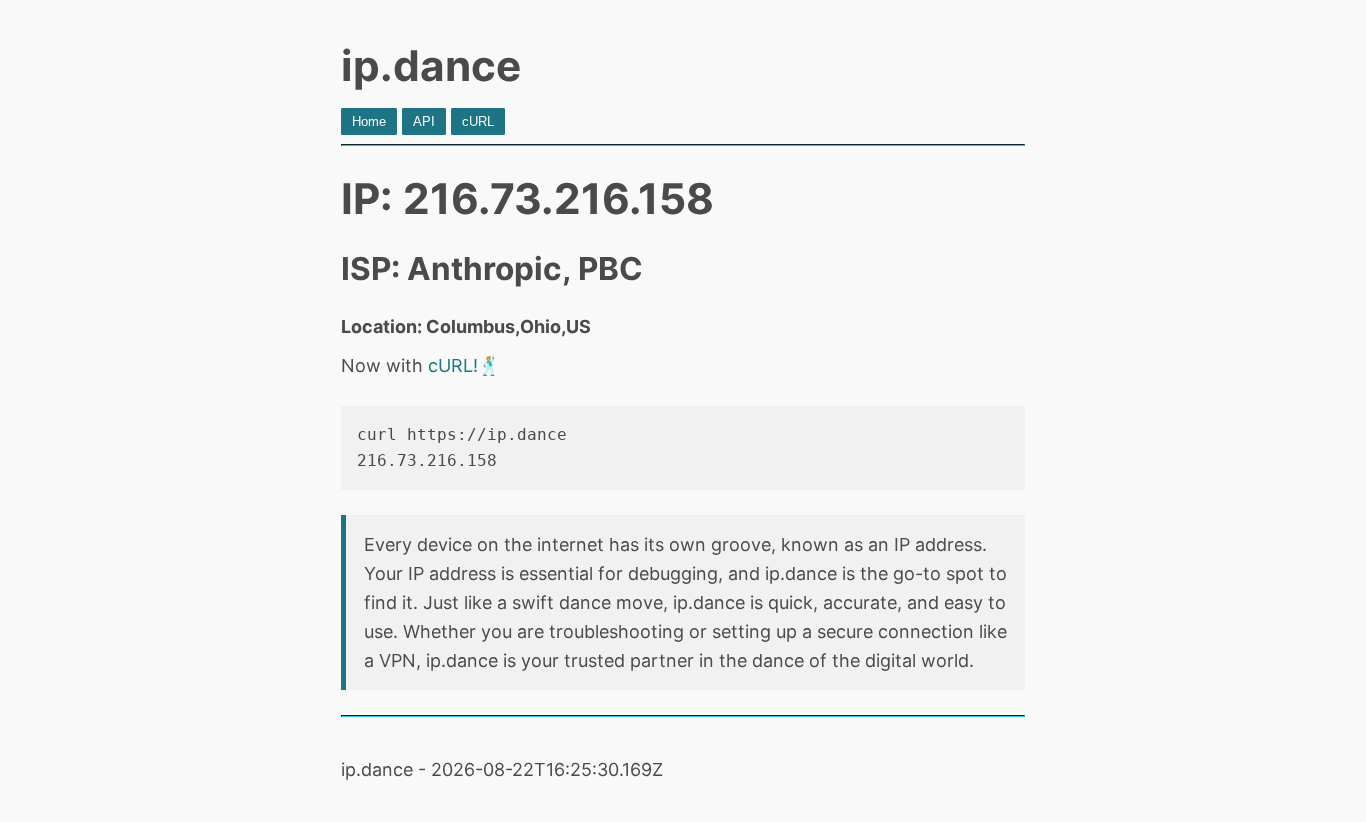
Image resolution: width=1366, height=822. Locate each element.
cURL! (453, 365)
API (424, 121)
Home (369, 121)
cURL (478, 121)
